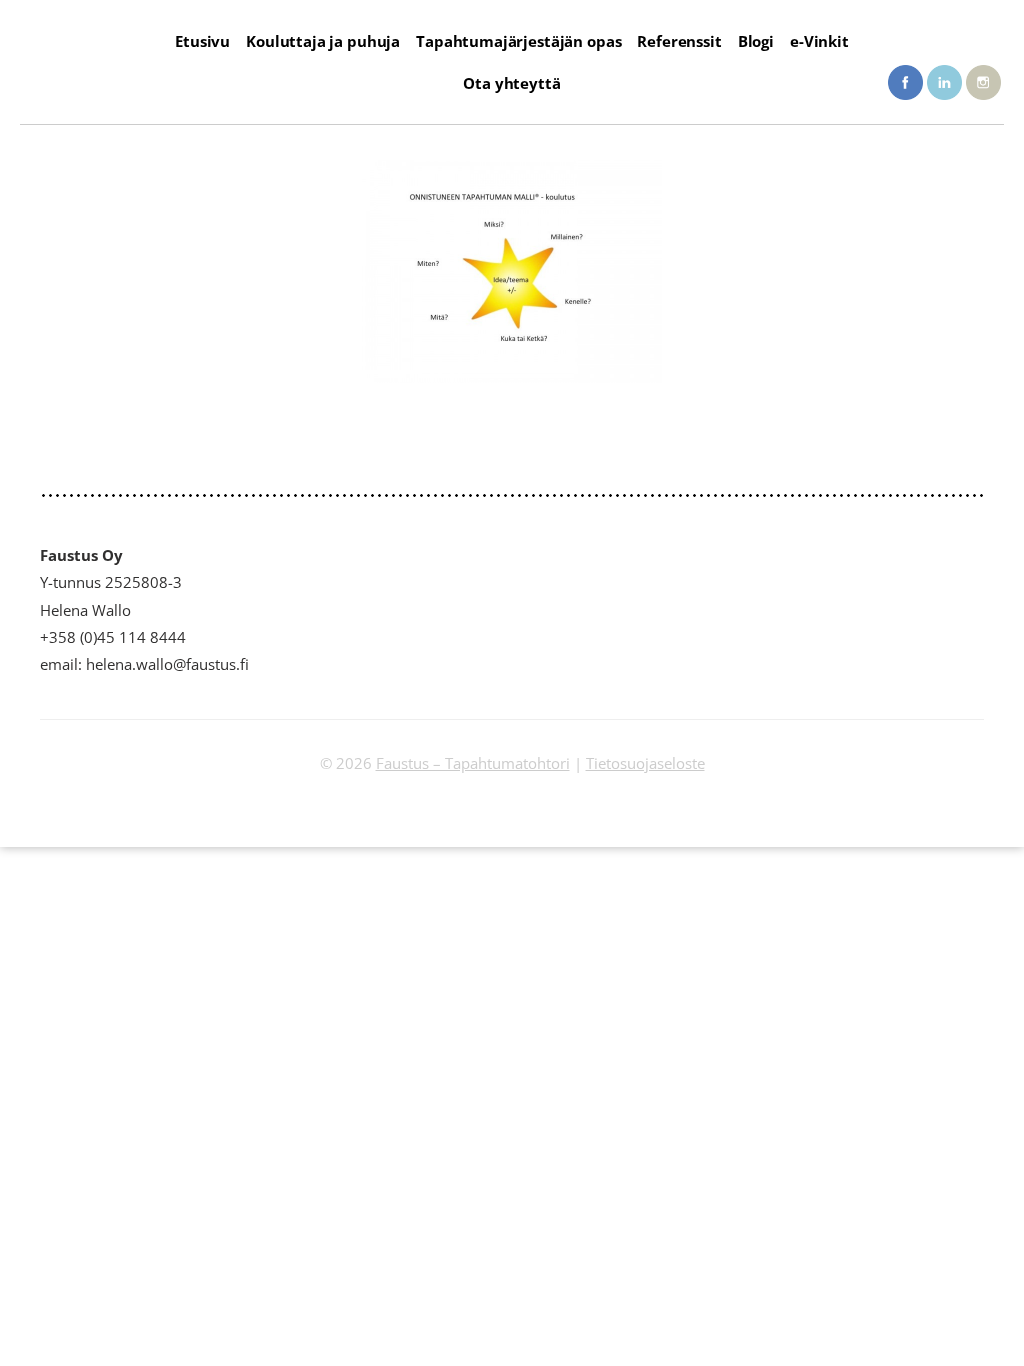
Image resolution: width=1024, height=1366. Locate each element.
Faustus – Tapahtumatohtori (473, 763)
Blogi (756, 41)
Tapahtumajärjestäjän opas (518, 41)
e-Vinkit (819, 41)
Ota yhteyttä (511, 83)
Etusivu (202, 41)
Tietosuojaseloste (645, 763)
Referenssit (679, 41)
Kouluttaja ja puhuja (323, 41)
